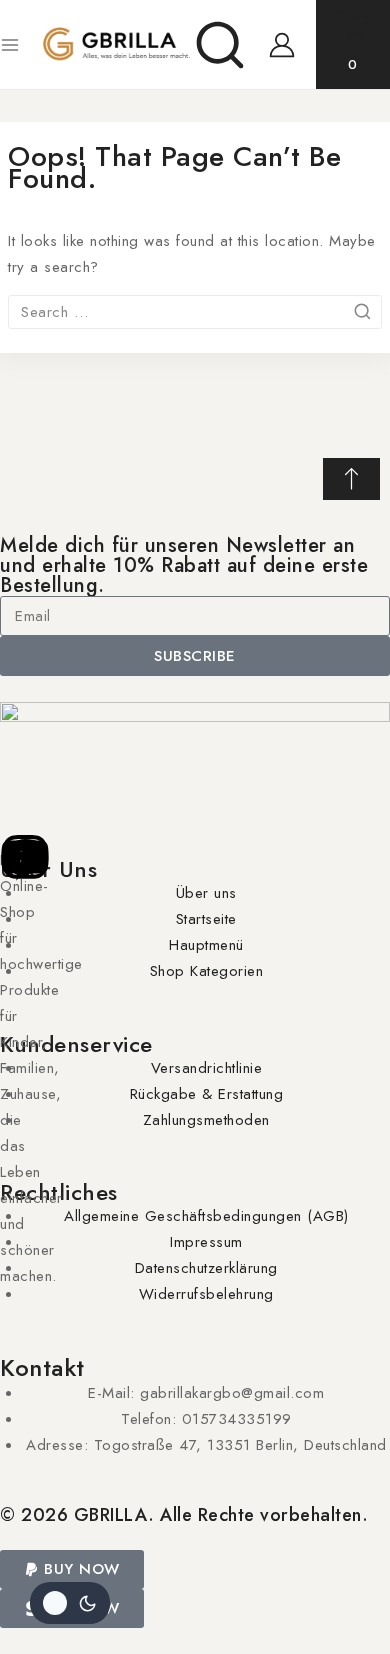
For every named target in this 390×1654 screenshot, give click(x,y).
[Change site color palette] (70, 1603)
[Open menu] (10, 45)
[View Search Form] (220, 45)
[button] (72, 1569)
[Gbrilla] (116, 44)
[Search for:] (195, 312)
